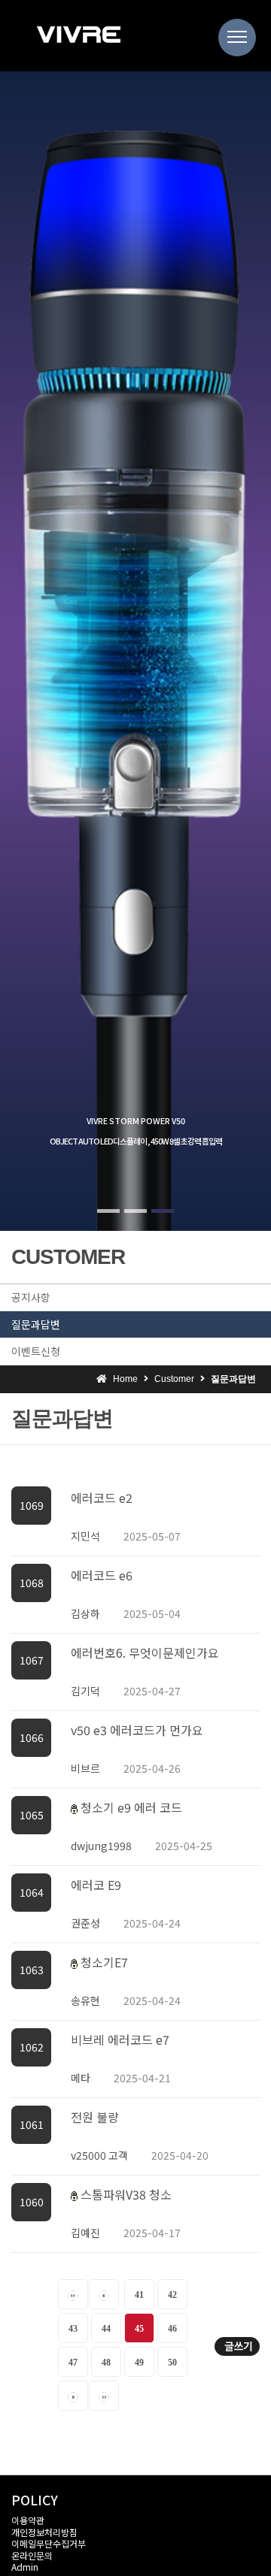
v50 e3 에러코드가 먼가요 (137, 1730)
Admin (25, 2567)
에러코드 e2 (102, 1498)
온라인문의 (32, 2555)
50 (172, 2363)
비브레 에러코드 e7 (120, 2039)
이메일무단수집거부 (49, 2543)
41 (139, 2295)
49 (139, 2363)
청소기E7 (104, 1962)
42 (172, 2295)
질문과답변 (36, 1324)
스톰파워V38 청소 (126, 2194)
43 (73, 2329)
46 (172, 2329)
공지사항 (31, 1297)
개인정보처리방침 (44, 2532)
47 (73, 2363)
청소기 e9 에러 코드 (131, 1807)
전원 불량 (95, 2117)
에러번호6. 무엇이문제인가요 (145, 1652)
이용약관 (28, 2520)
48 (106, 2363)
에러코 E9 (96, 1885)
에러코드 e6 (102, 1575)
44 (106, 2329)
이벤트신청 (36, 1351)
